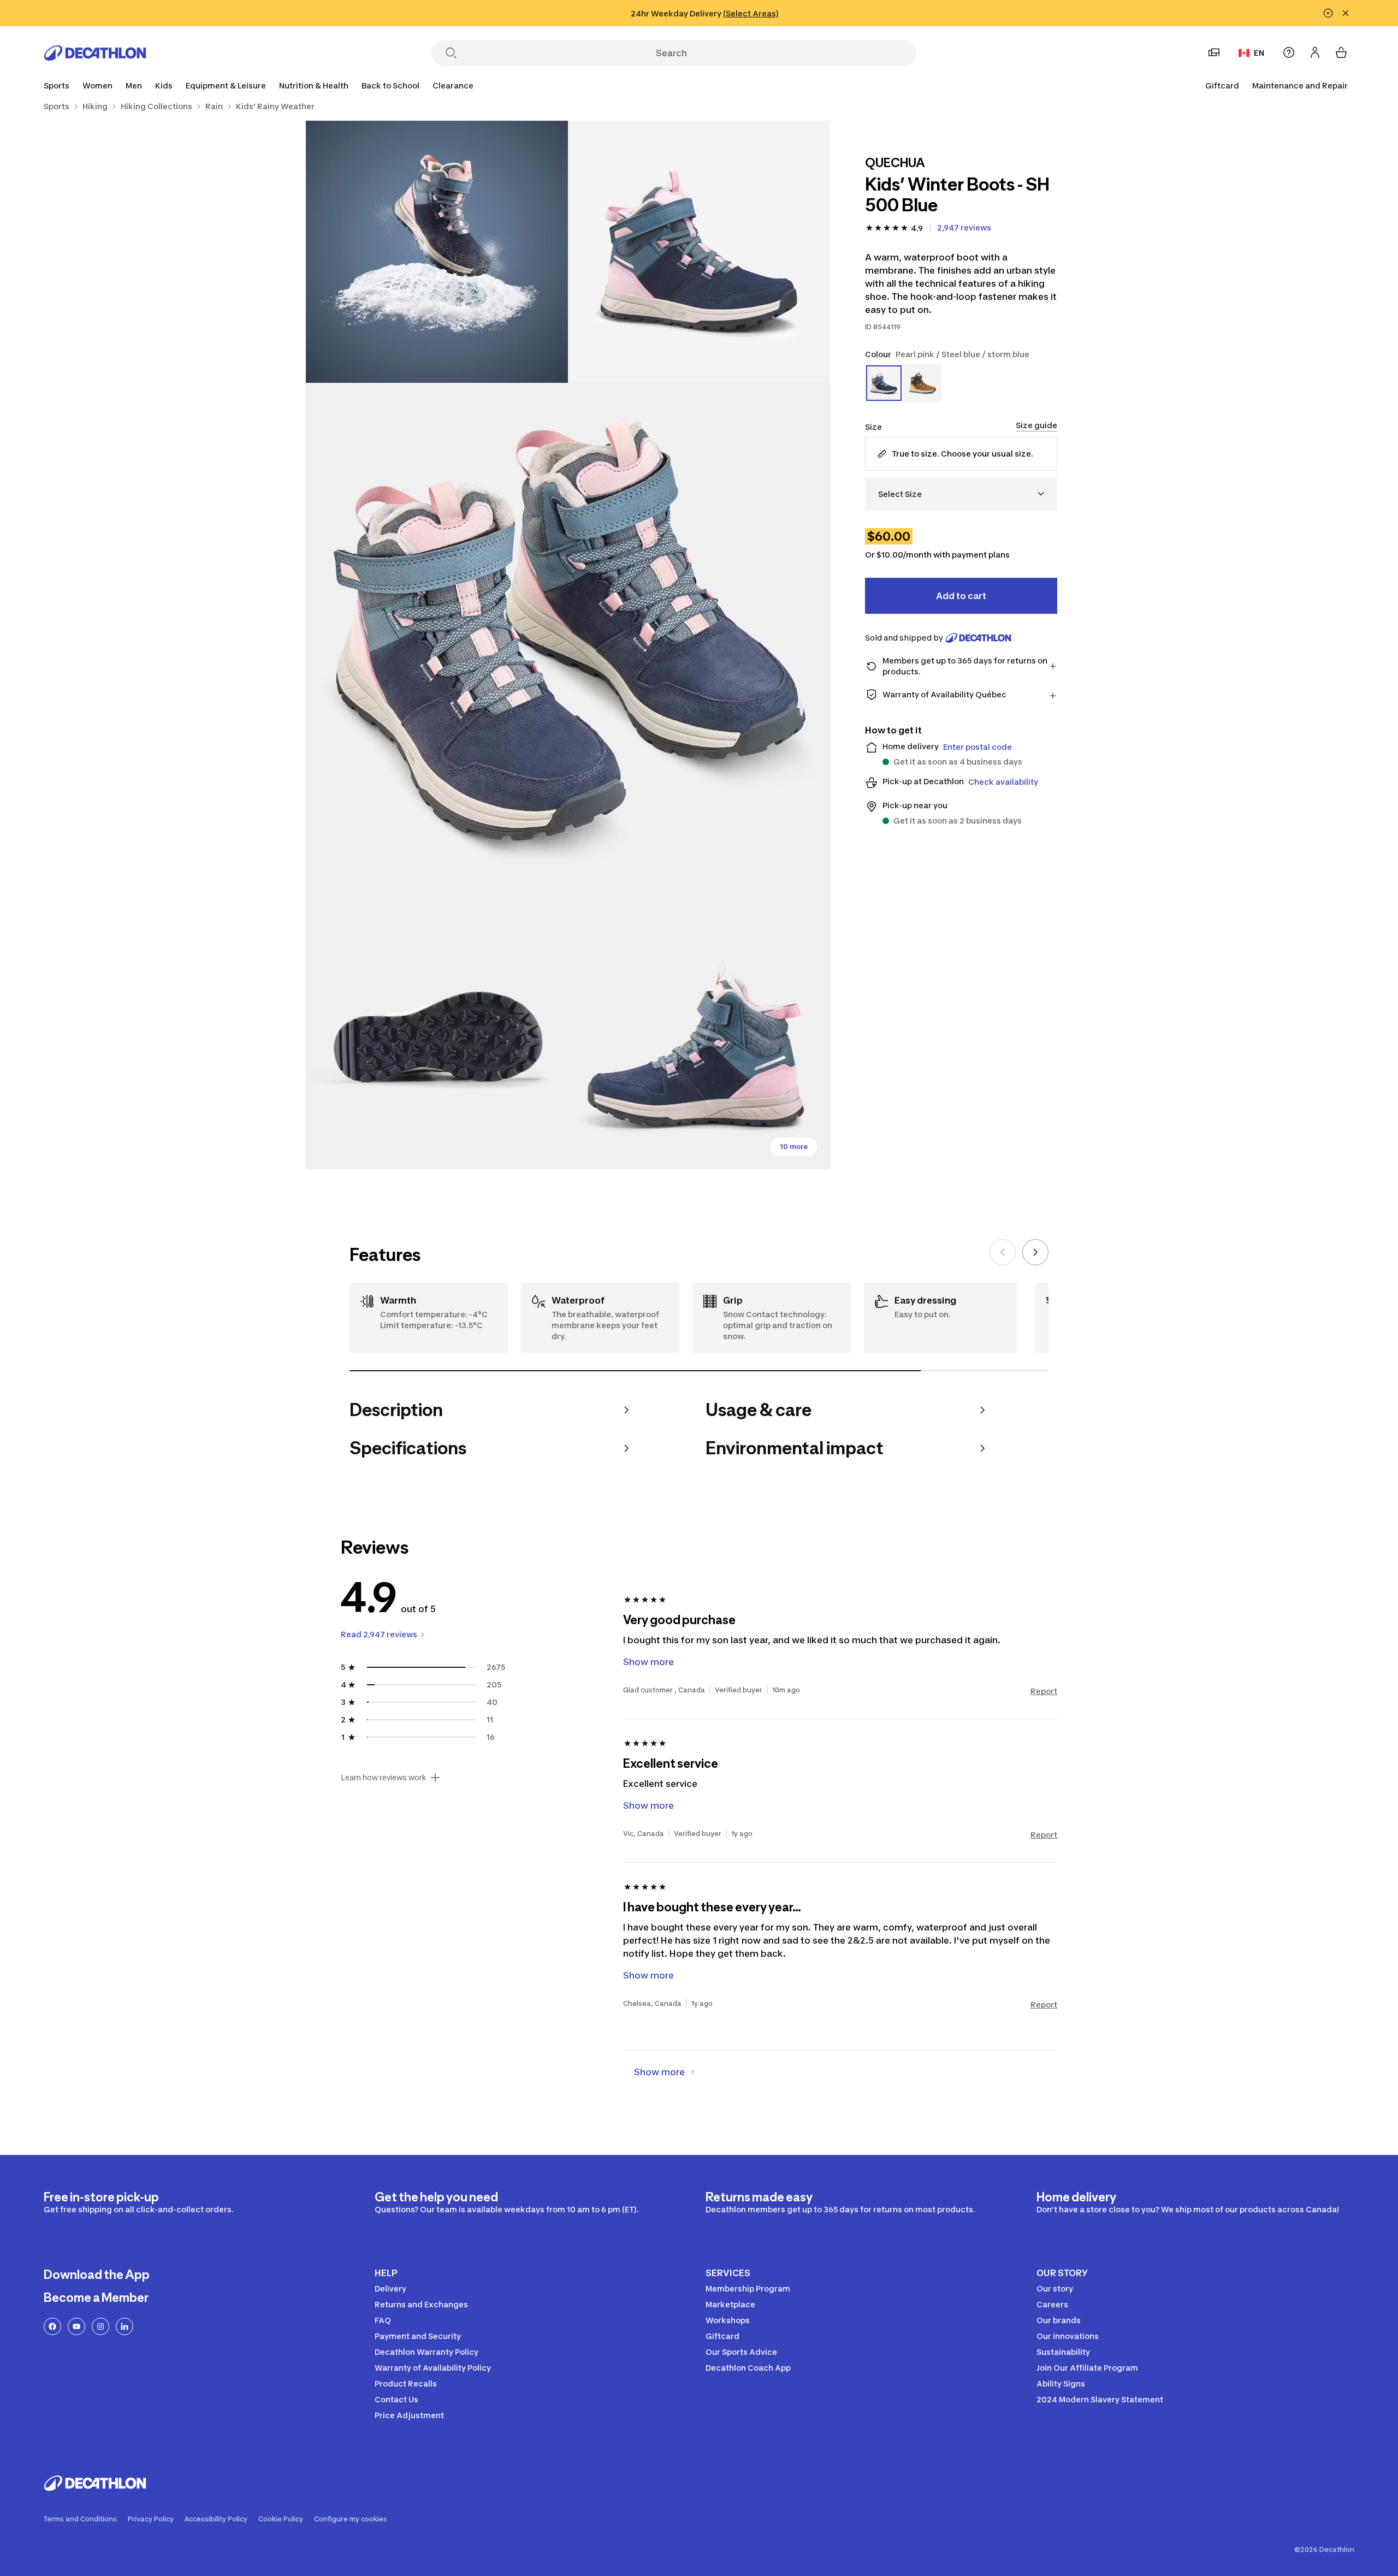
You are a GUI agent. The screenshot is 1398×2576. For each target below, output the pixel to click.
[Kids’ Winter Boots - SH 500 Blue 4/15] (437, 1038)
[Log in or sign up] (1315, 52)
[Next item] (1035, 1252)
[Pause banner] (1328, 13)
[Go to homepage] (95, 53)
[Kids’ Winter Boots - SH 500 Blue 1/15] (699, 252)
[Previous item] (1003, 1252)
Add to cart (961, 596)
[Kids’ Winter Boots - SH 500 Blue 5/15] (699, 1038)
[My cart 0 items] (1341, 52)
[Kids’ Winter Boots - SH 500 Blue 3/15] (568, 645)
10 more (794, 1147)
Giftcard (1222, 85)
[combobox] (961, 494)
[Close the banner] (1346, 13)
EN (1259, 53)
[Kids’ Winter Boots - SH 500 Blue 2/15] (437, 252)
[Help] (1289, 52)
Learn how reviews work (384, 1778)
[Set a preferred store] (1214, 52)
